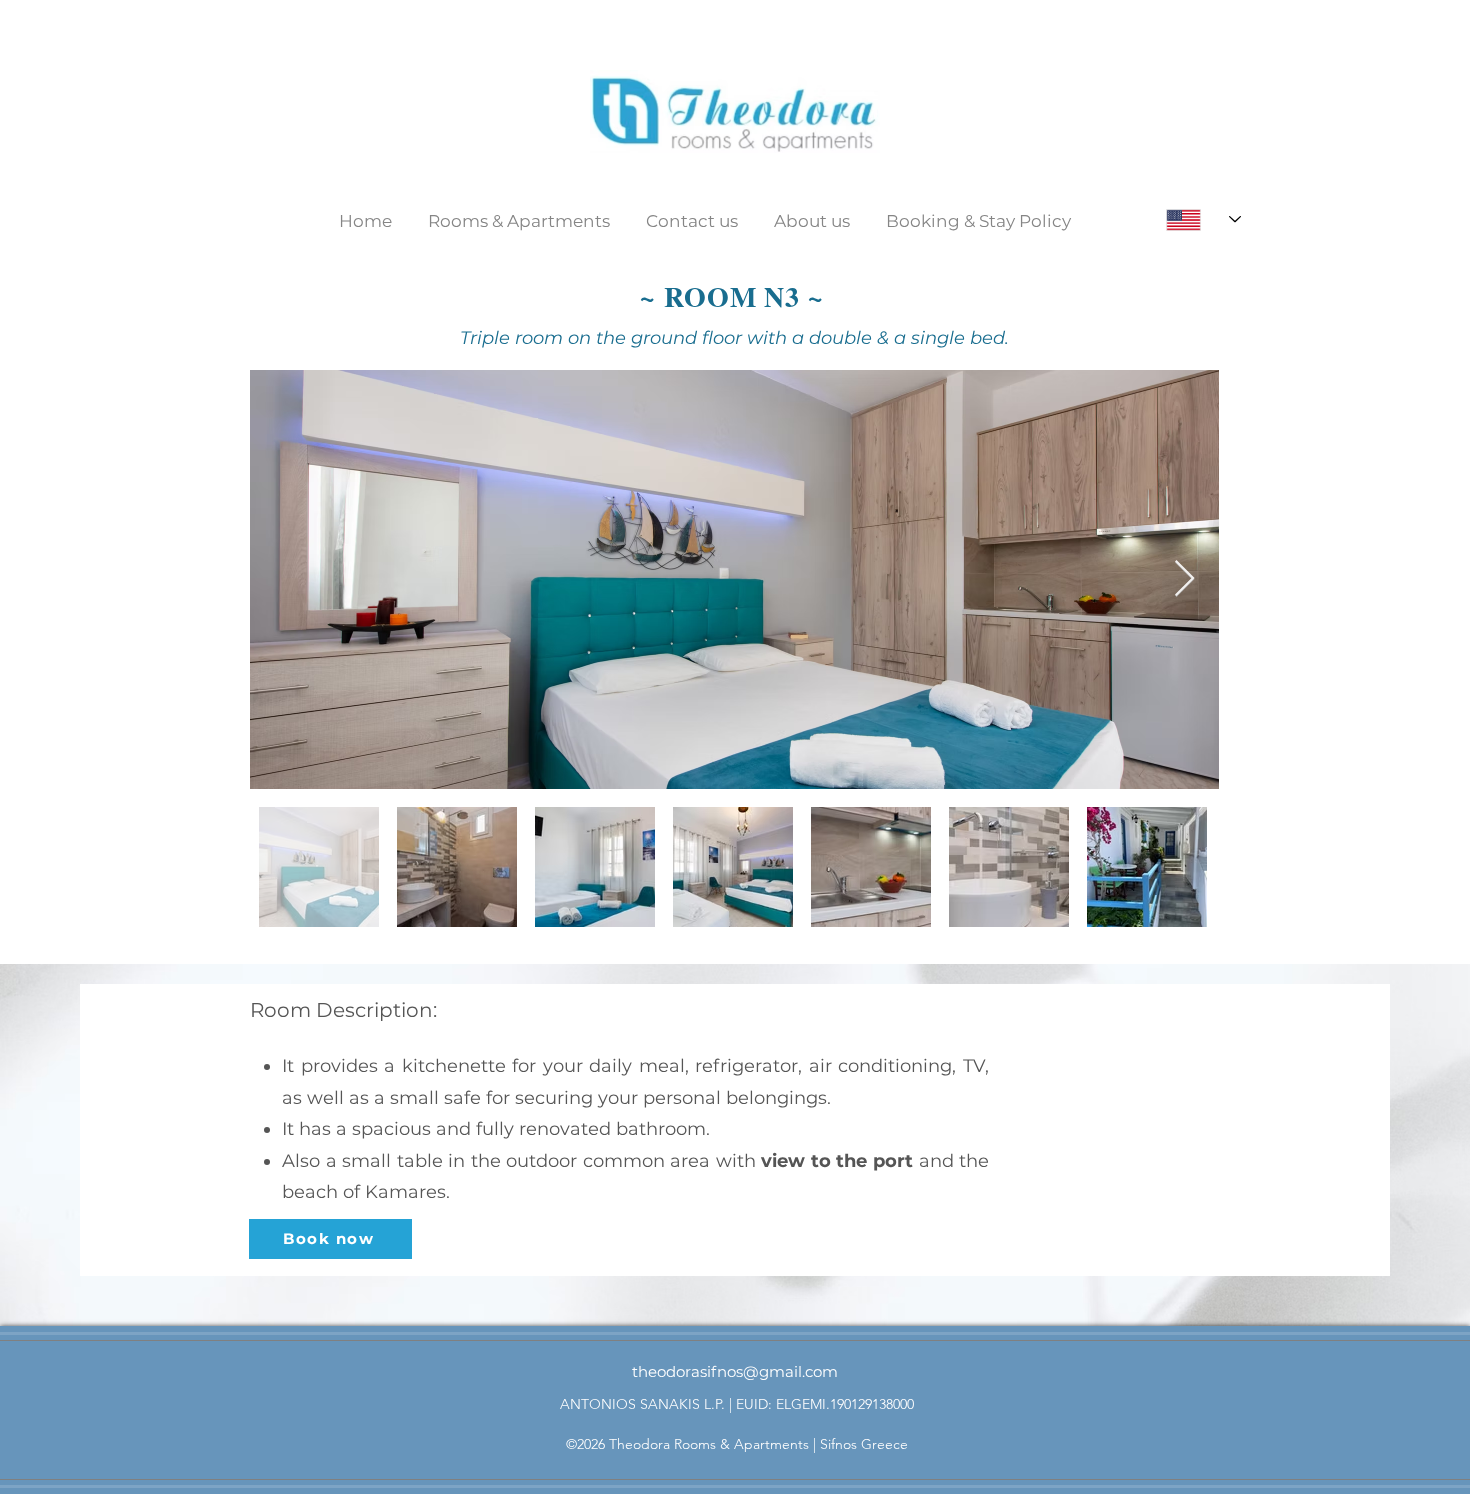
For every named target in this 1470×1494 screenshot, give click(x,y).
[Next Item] (1184, 579)
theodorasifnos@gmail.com (735, 1371)
